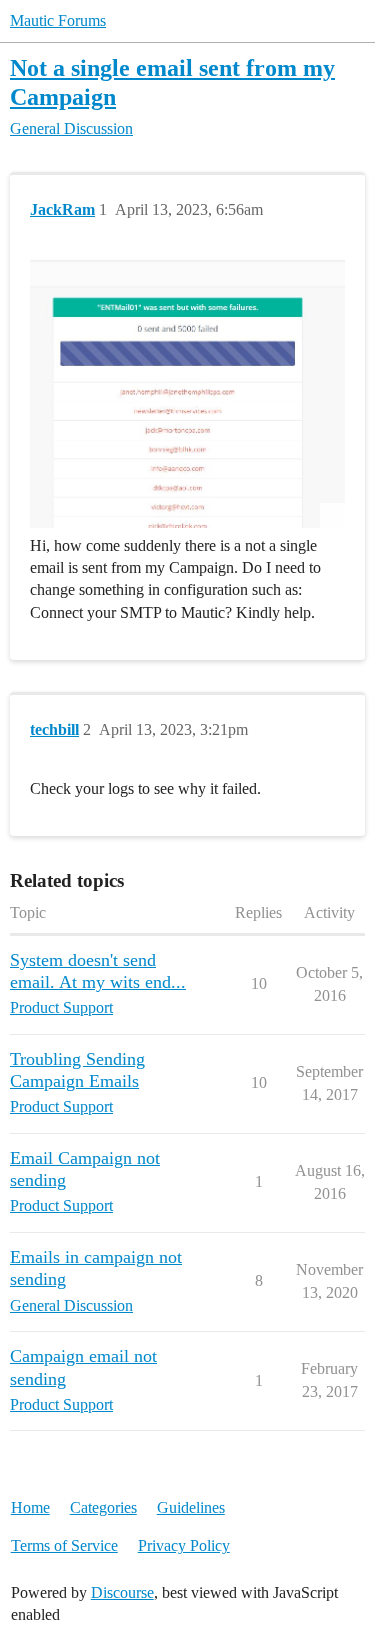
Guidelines (191, 1507)
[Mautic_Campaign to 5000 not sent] (187, 392)
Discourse (122, 1592)
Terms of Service (64, 1545)
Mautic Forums (58, 20)
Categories (103, 1507)
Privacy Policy (184, 1545)
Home (30, 1507)
